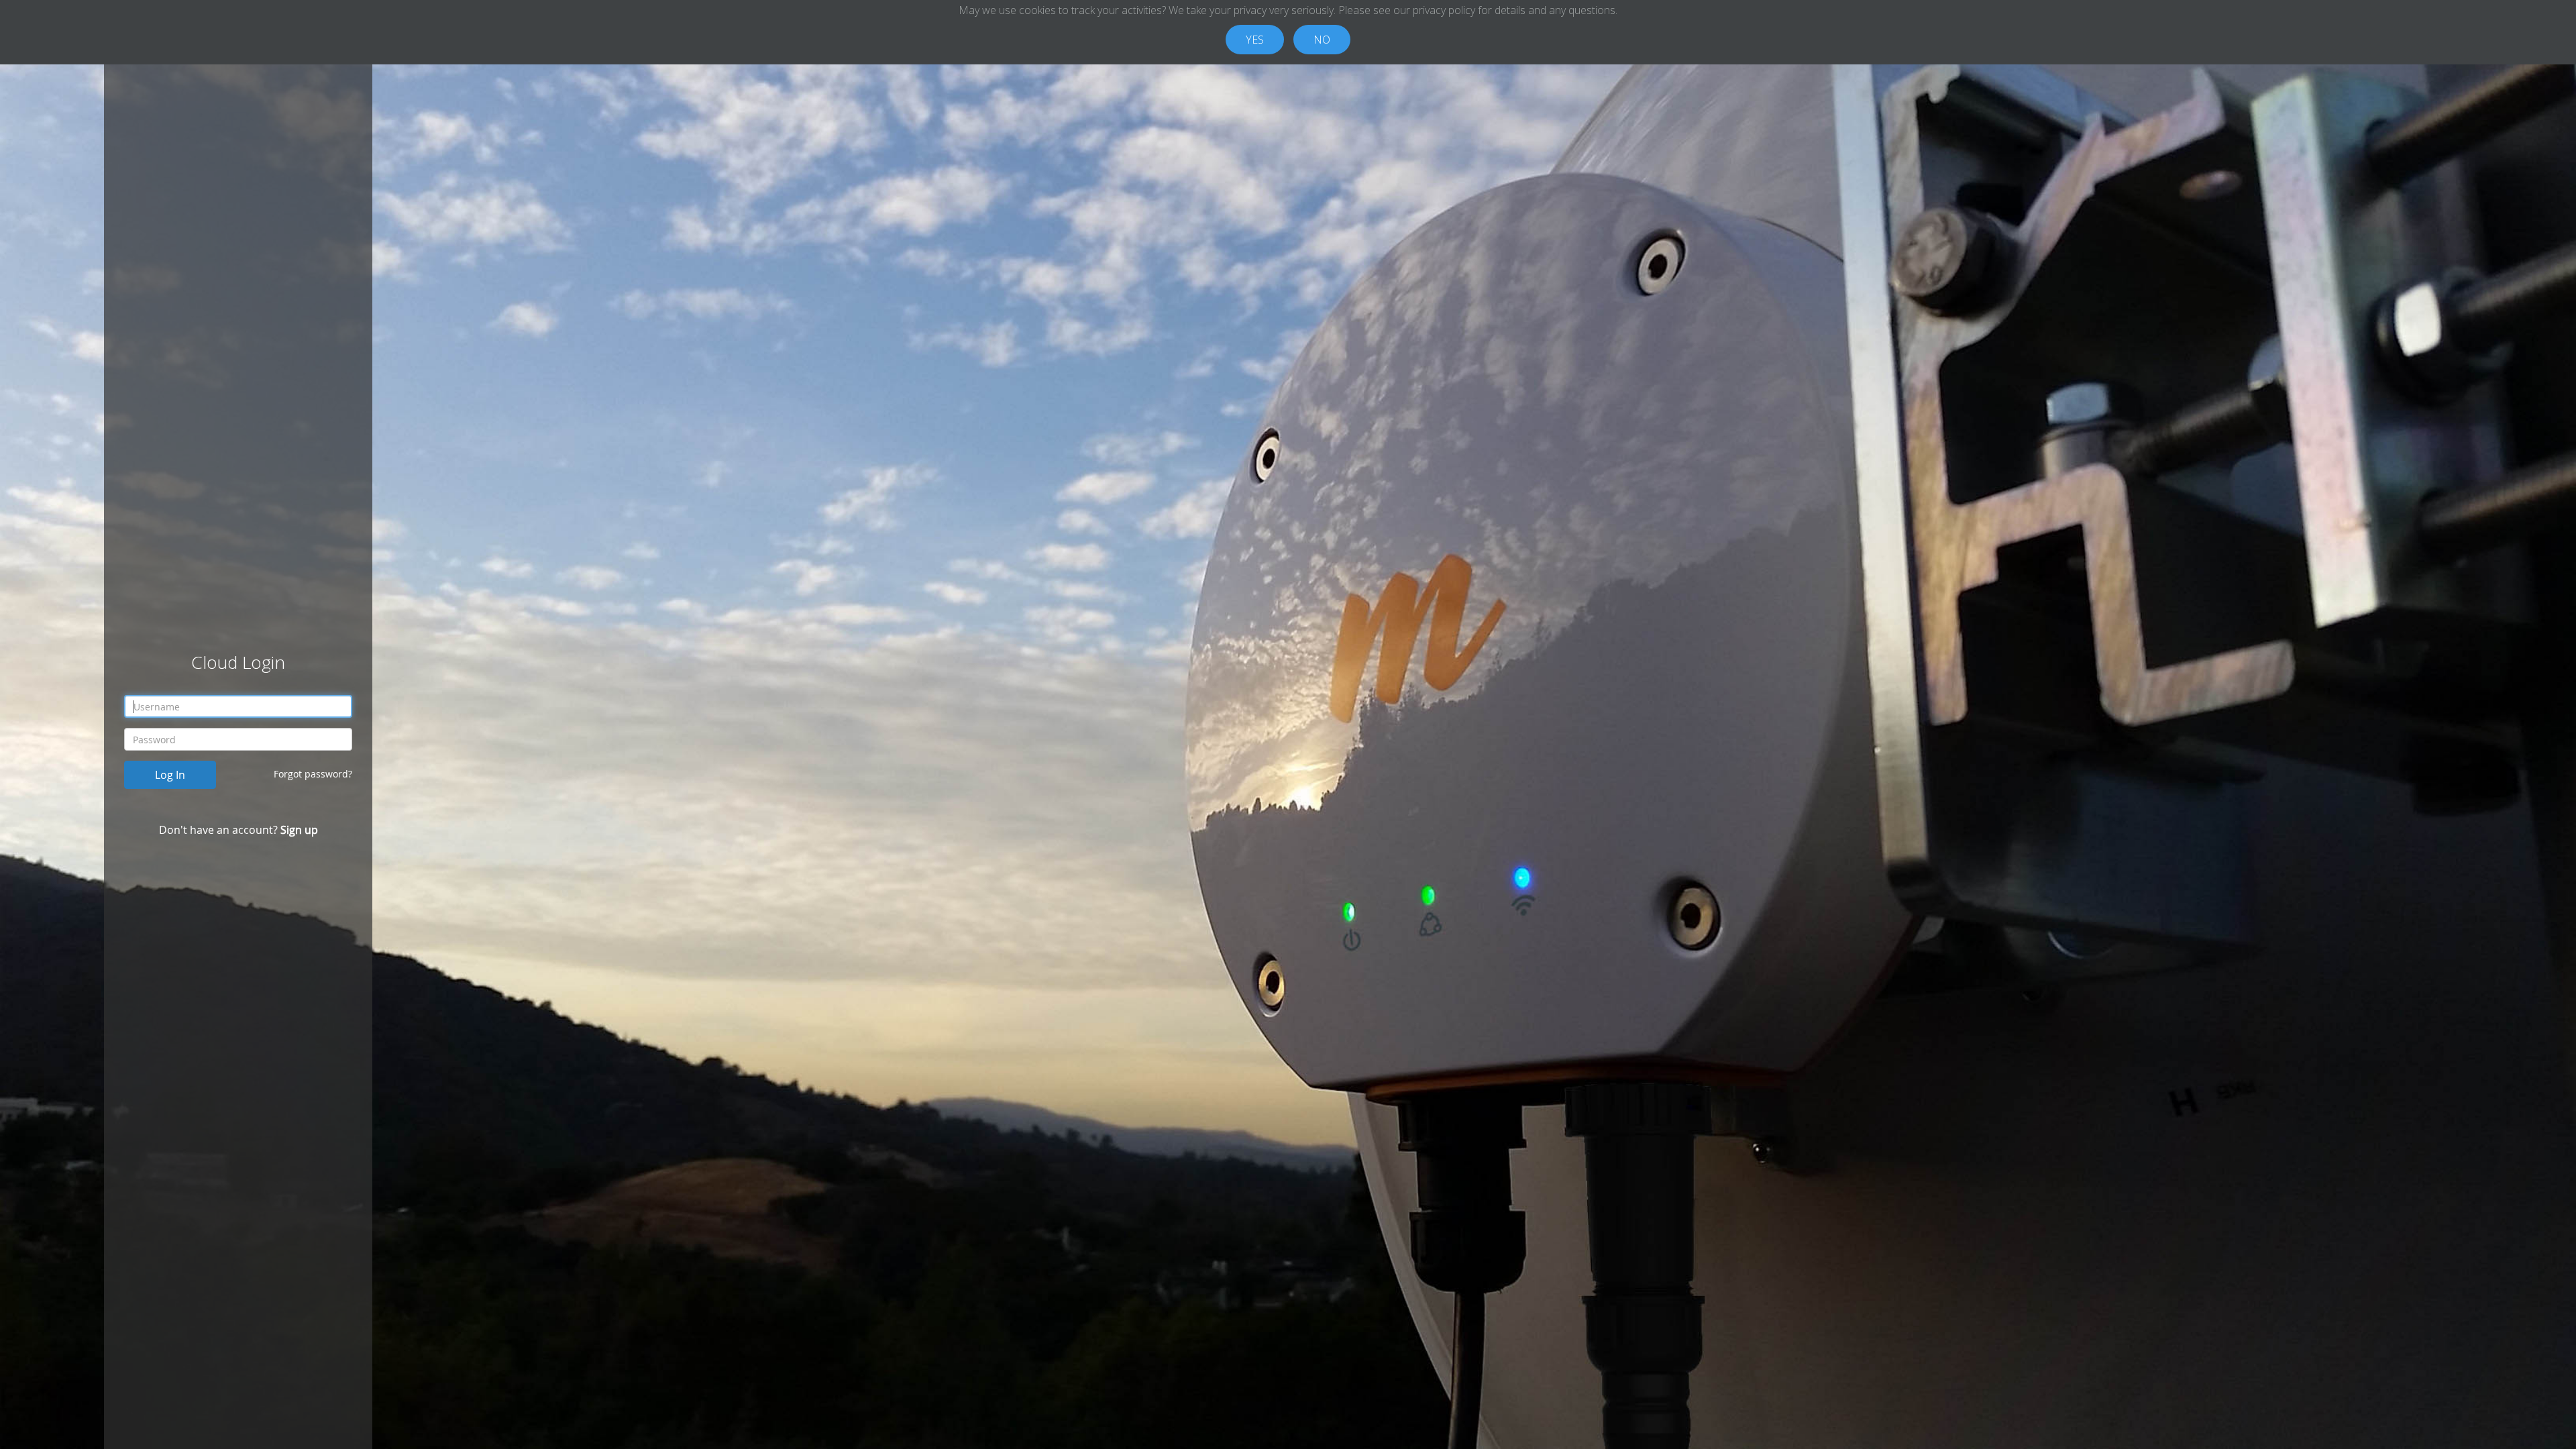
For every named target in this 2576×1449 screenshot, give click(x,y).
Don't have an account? (238, 830)
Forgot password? (313, 774)
